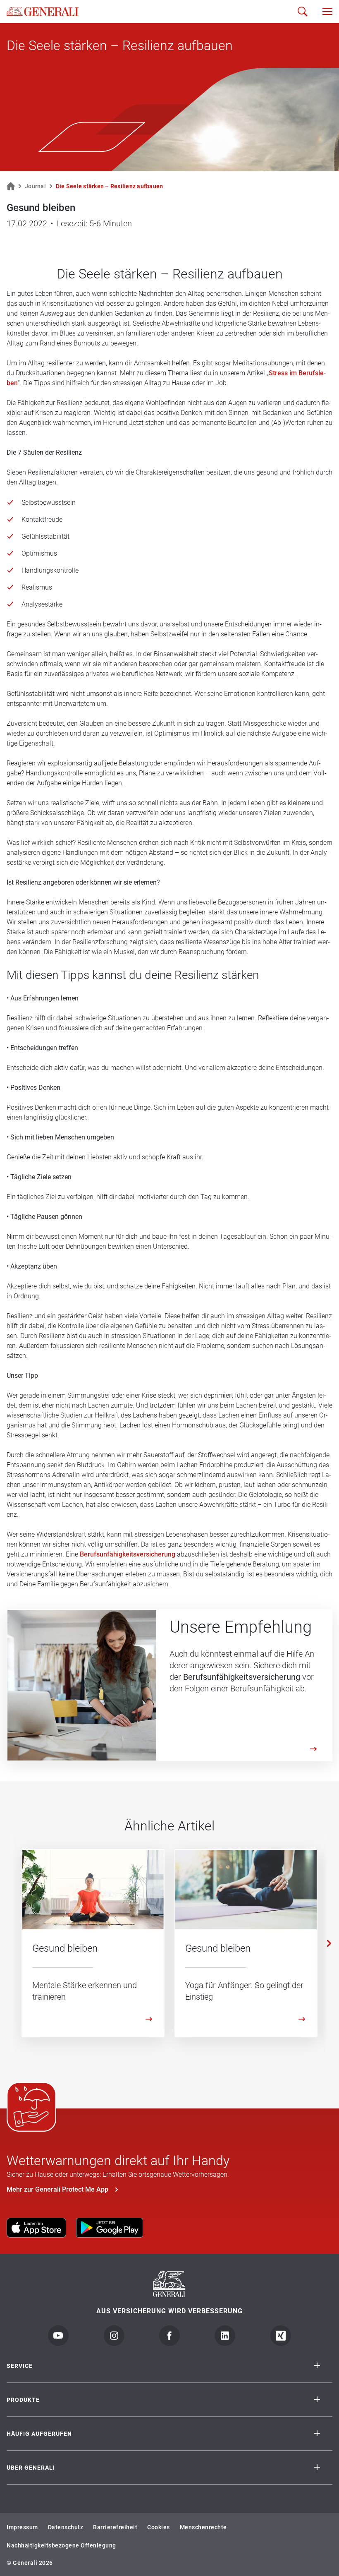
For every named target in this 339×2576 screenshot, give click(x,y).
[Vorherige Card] (10, 1943)
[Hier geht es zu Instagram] (114, 2336)
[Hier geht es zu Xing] (281, 2336)
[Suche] (303, 12)
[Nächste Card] (329, 1943)
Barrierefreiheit (115, 2527)
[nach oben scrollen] (321, 2541)
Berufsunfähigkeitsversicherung (128, 1554)
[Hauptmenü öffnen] (327, 12)
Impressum (22, 2527)
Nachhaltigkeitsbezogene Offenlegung (61, 2545)
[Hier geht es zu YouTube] (58, 2336)
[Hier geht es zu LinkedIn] (225, 2336)
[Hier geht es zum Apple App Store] (36, 2228)
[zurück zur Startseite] (11, 186)
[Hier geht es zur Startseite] (43, 12)
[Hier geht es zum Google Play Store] (110, 2228)
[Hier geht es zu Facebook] (169, 2336)
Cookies (159, 2527)
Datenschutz (66, 2527)
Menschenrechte (203, 2527)
